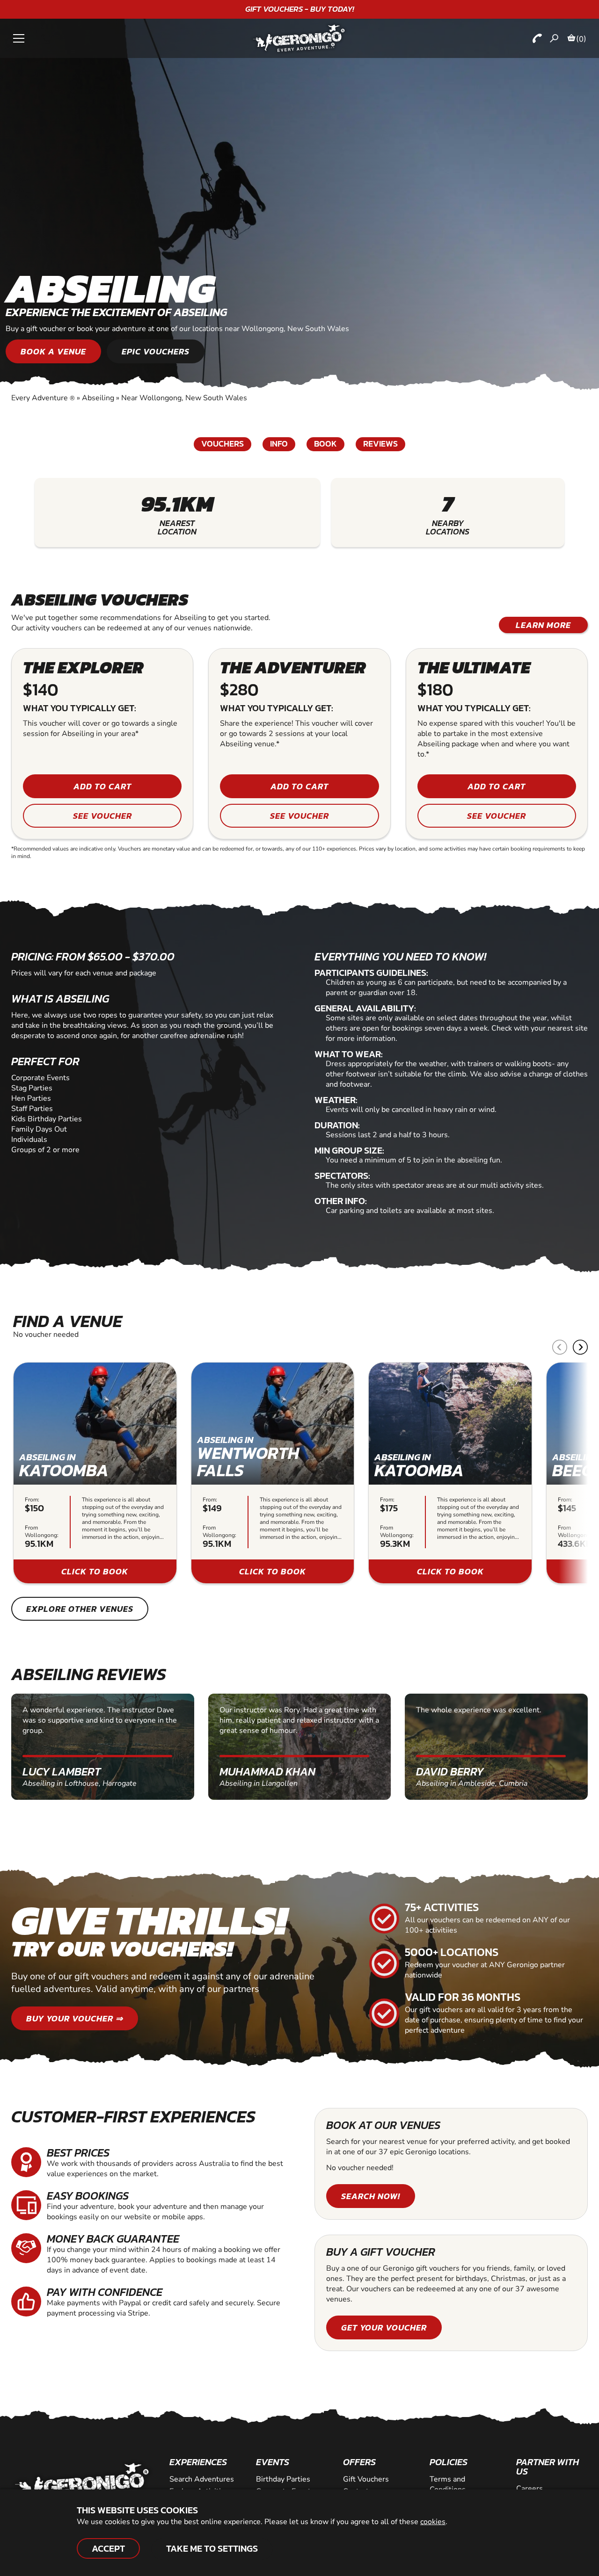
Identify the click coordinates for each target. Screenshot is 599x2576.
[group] (95, 1473)
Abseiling (98, 398)
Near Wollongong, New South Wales (184, 398)
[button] (580, 1347)
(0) (581, 39)
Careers (530, 2489)
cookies (433, 2522)
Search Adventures (202, 2479)
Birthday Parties (283, 2479)
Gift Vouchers (366, 2479)
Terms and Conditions (448, 2484)
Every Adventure (43, 398)
